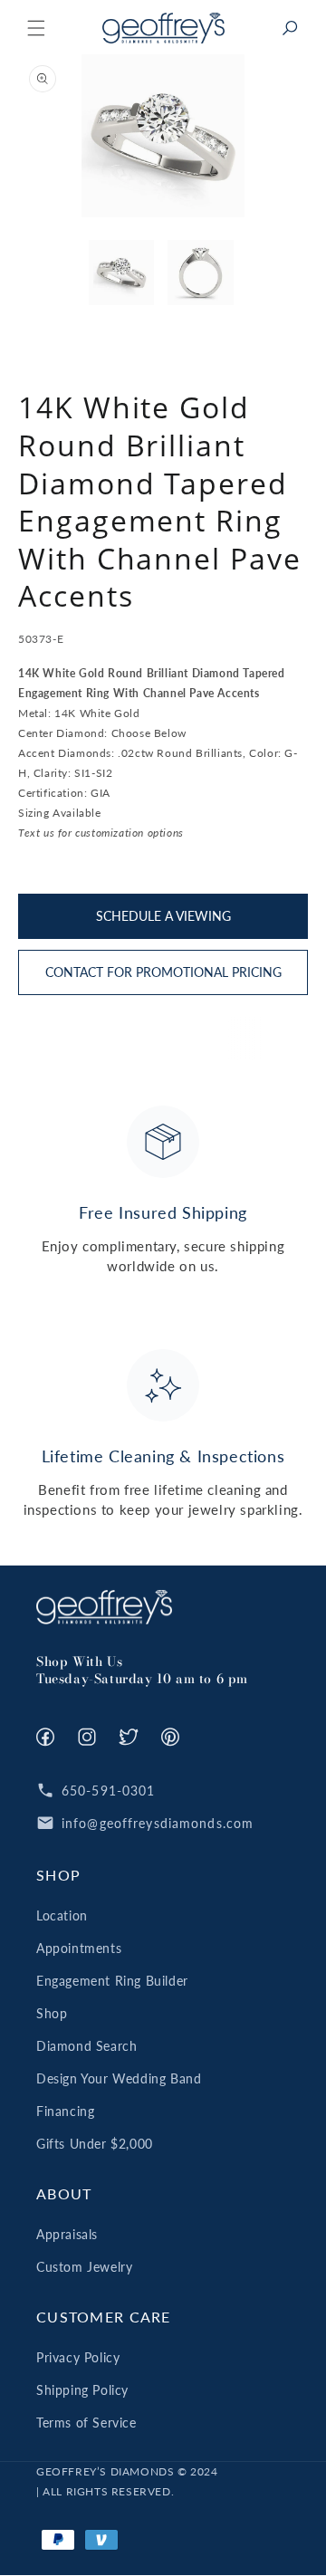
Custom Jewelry (84, 2267)
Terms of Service (86, 2423)
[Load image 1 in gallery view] (122, 273)
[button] (36, 28)
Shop (52, 2013)
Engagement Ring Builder (112, 1981)
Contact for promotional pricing (163, 972)
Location (62, 1915)
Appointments (79, 1948)
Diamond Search (86, 2046)
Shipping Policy (82, 2390)
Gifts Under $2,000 (95, 2144)
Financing (65, 2111)
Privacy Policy (78, 2357)
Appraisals (67, 2234)
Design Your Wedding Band (119, 2078)
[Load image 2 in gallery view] (201, 273)
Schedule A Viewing (163, 916)
